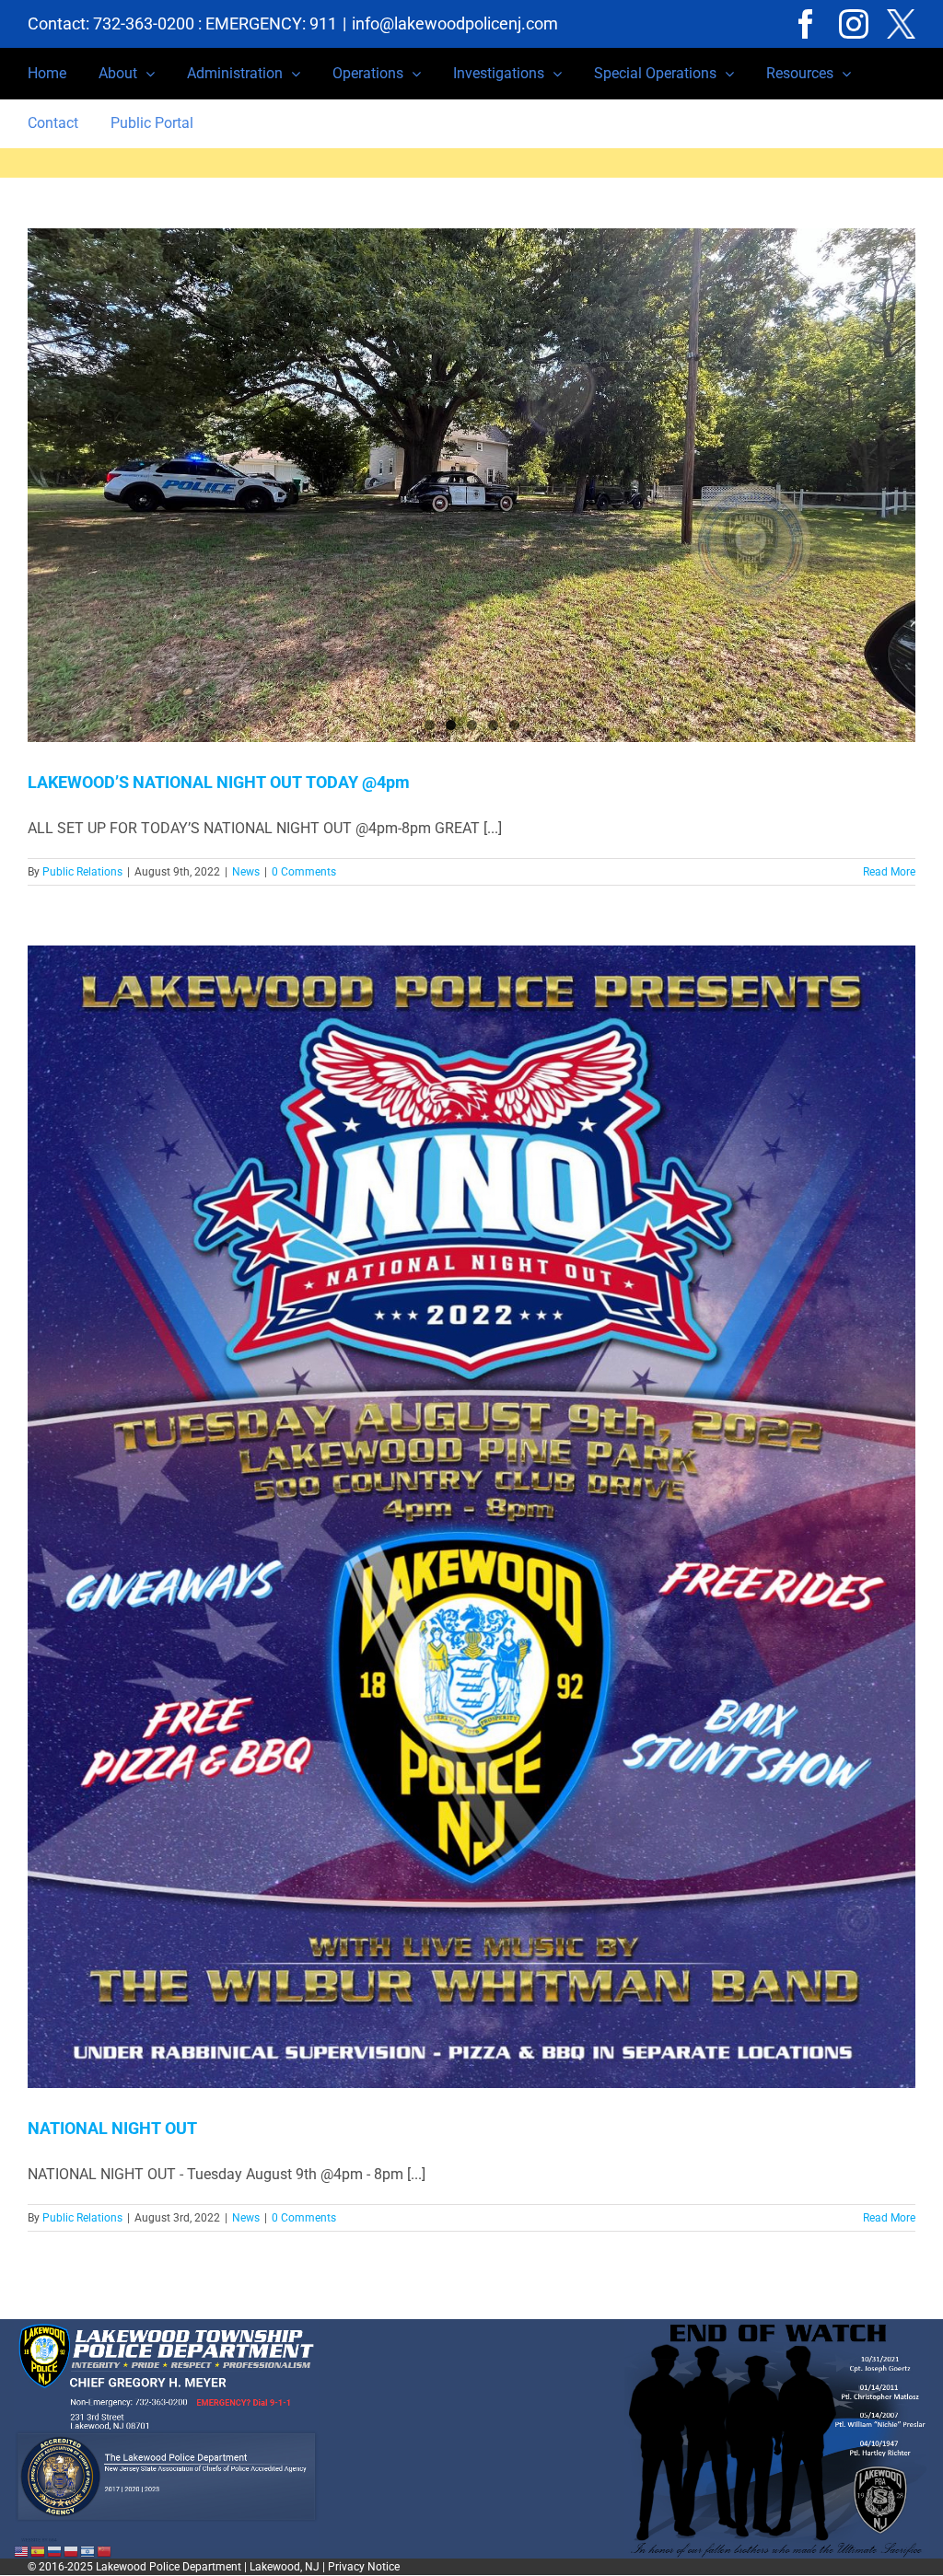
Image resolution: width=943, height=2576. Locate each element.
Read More (889, 872)
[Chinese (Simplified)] (105, 2551)
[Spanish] (39, 2551)
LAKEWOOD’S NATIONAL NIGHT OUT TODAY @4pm (219, 782)
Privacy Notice (364, 2567)
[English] (22, 2551)
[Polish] (72, 2551)
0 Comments (304, 872)
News (246, 872)
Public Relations (82, 872)
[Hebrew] (88, 2551)
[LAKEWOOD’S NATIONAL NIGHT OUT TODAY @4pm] (471, 485)
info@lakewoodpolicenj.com (455, 23)
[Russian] (55, 2551)
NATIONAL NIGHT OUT (112, 2128)
